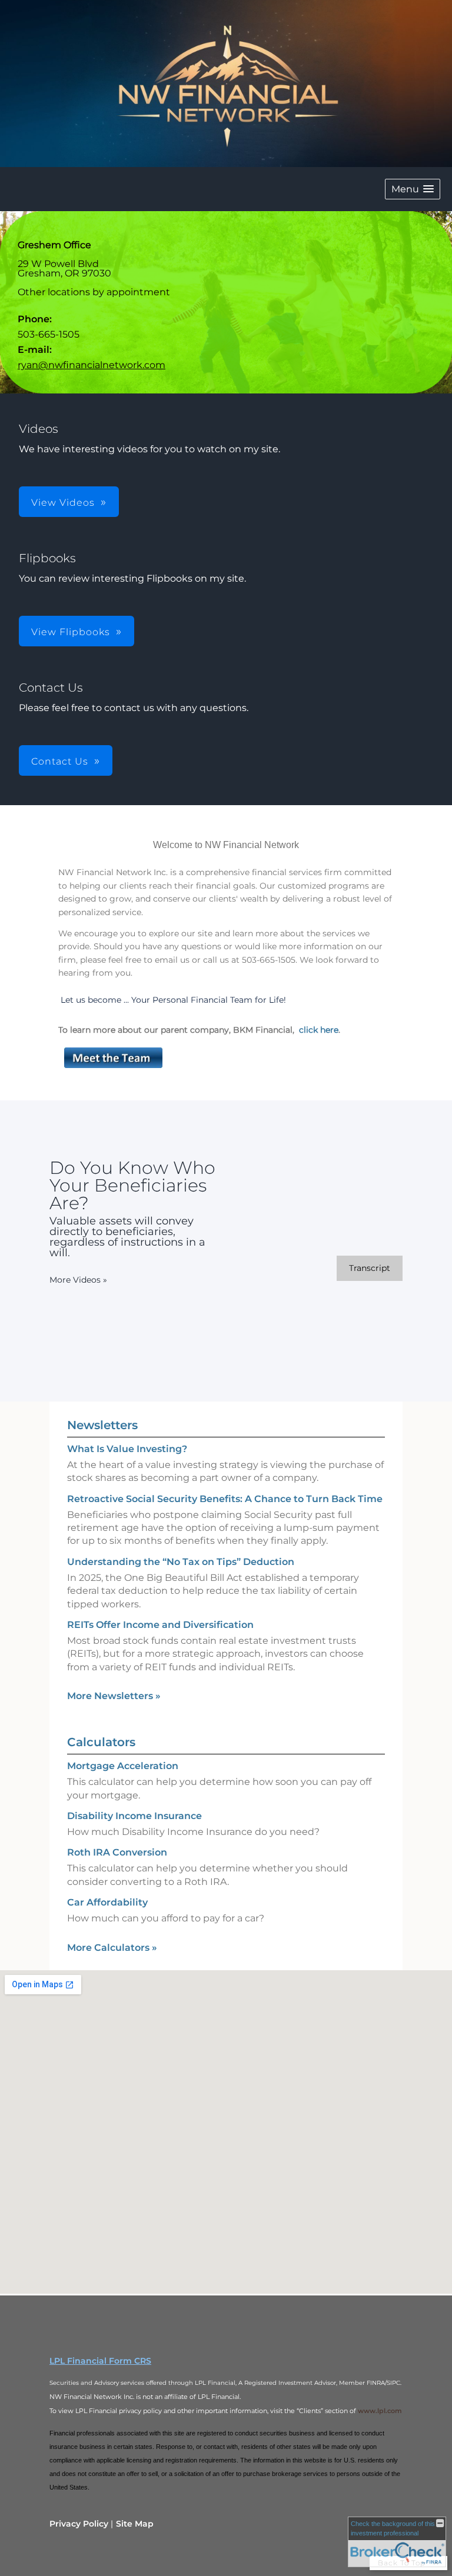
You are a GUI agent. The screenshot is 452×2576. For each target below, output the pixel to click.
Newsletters (102, 1425)
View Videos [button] (63, 503)
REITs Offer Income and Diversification (160, 1625)
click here (319, 1030)
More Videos (78, 1280)
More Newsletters (114, 1696)
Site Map (135, 2524)
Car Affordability (107, 1902)
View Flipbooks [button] (71, 632)
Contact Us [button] (60, 761)
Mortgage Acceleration (123, 1766)
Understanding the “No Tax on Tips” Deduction (181, 1562)
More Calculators (112, 1948)
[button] (413, 189)
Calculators (101, 1742)
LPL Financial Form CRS (100, 2361)
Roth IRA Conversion (117, 1852)
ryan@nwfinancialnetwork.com (92, 365)
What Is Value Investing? (127, 1449)
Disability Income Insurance (134, 1816)
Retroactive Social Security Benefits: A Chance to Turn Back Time (225, 1499)
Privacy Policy (79, 2524)
